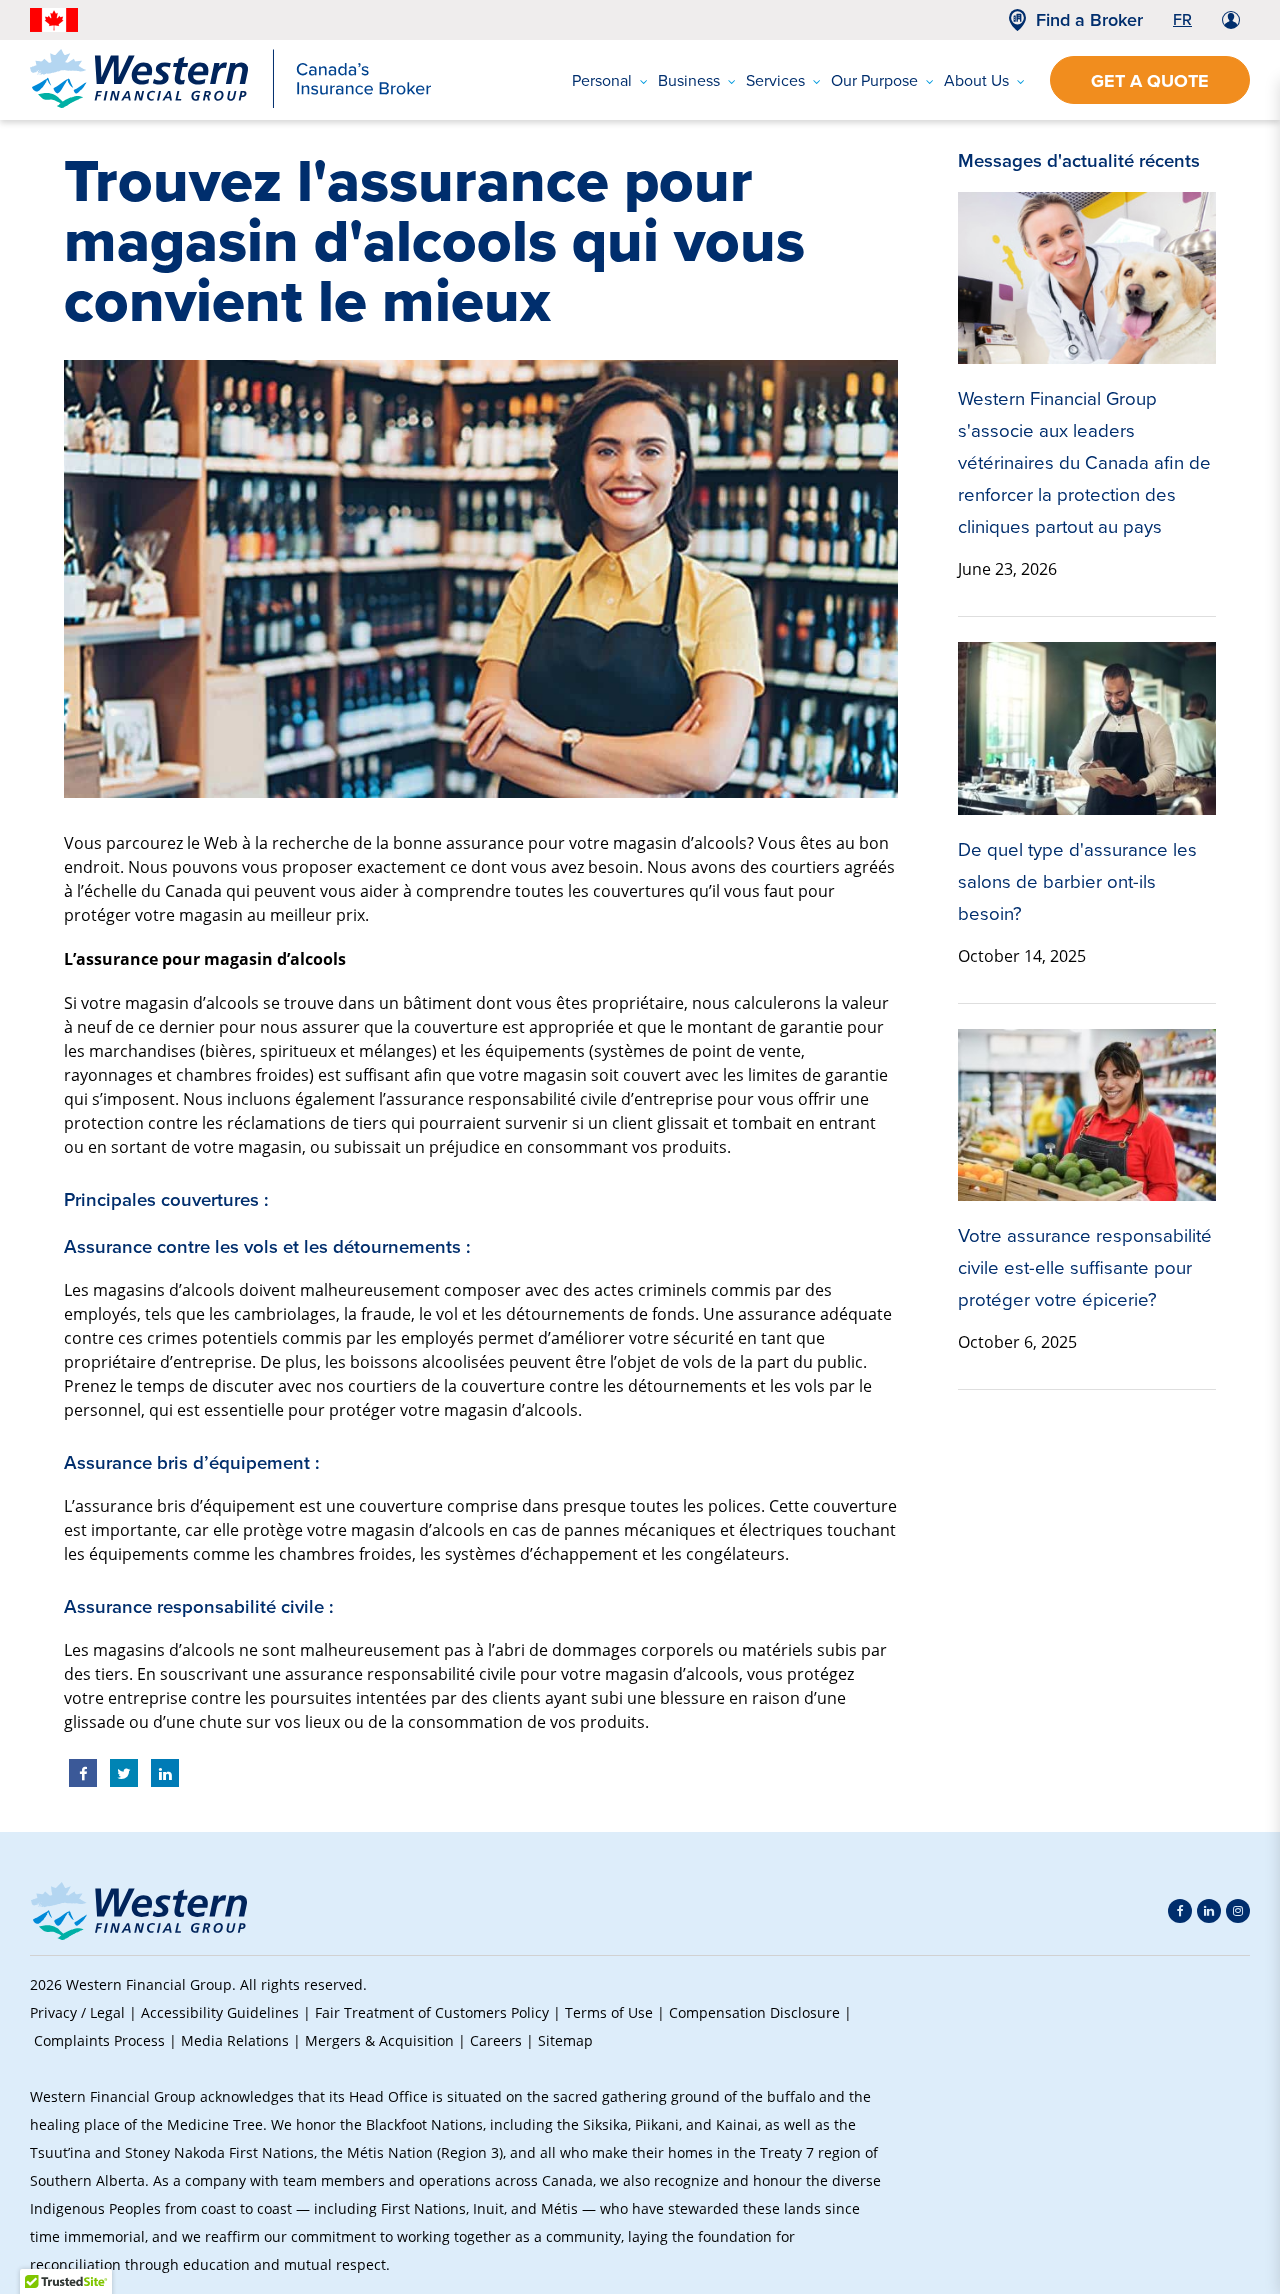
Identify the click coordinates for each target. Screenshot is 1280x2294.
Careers (496, 2040)
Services (775, 80)
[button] (1216, 2125)
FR (1182, 19)
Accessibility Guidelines (220, 2012)
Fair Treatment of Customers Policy (432, 2012)
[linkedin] (1209, 1911)
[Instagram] (1238, 1911)
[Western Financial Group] (230, 104)
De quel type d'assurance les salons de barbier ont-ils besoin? (1077, 881)
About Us (976, 80)
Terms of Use (609, 2012)
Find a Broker (1089, 20)
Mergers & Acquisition (379, 2040)
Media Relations (235, 2040)
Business (689, 80)
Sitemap (565, 2040)
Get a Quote (1150, 81)
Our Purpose (874, 80)
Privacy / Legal (77, 2012)
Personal (602, 80)
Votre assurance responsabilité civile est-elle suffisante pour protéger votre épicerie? (1085, 1267)
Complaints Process (99, 2040)
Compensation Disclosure (754, 2012)
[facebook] (1180, 1911)
